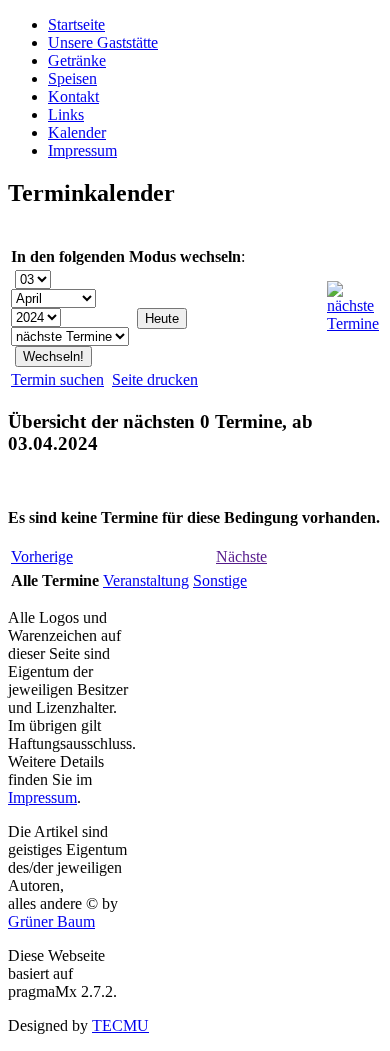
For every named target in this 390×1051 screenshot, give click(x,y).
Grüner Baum (51, 921)
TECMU (120, 1025)
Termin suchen (57, 379)
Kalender (77, 132)
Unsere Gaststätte (103, 42)
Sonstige (220, 580)
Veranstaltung (146, 580)
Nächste (241, 556)
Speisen (72, 78)
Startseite (76, 24)
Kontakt (73, 96)
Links (66, 114)
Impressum (82, 150)
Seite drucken (155, 379)
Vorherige (42, 556)
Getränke (77, 60)
